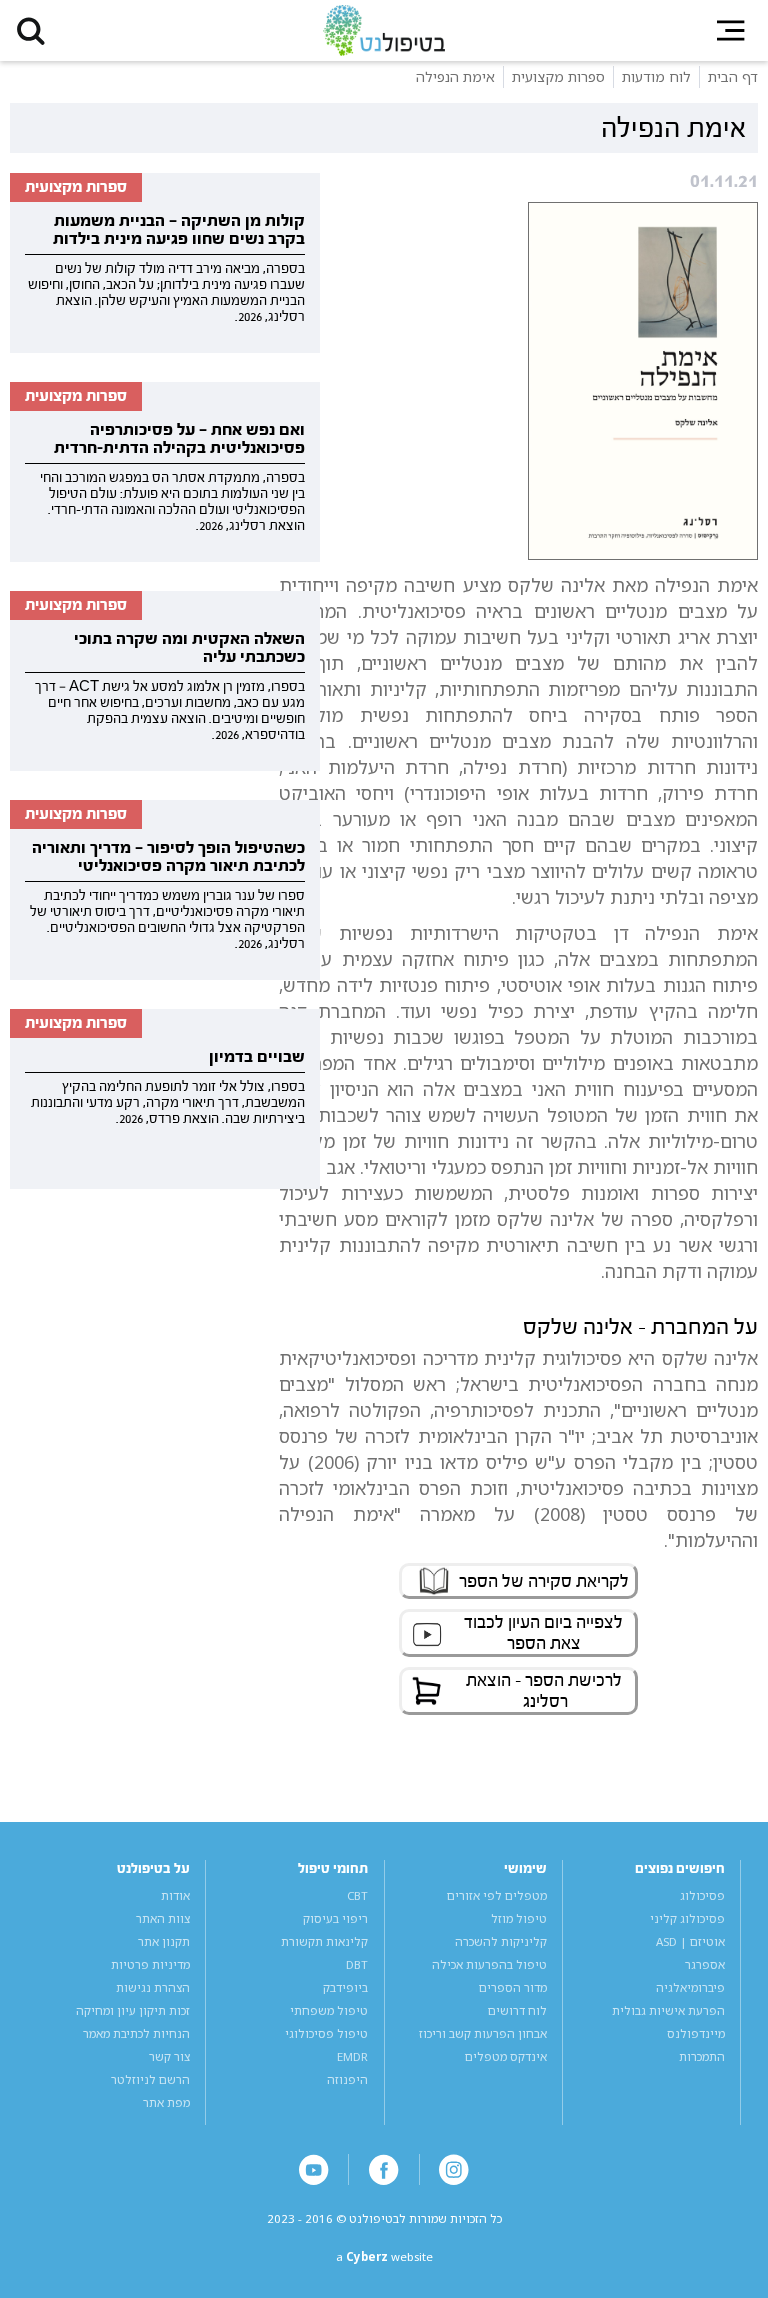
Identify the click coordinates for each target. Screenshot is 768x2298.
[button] (30, 30)
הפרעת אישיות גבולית (668, 2010)
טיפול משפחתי (329, 2010)
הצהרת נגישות (153, 1987)
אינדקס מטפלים (506, 2056)
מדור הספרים (513, 1987)
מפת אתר (166, 2102)
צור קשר (169, 2056)
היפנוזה (347, 2079)
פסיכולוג (702, 1895)
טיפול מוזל (519, 1918)
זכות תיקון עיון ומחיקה (133, 2010)
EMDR (352, 2056)
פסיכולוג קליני (687, 1918)
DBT (357, 1964)
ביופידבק (345, 1987)
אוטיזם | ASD (690, 1941)
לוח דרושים (517, 2010)
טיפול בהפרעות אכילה (489, 1964)
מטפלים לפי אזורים (497, 1895)
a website (384, 2256)
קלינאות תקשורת (324, 1941)
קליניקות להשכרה (501, 1941)
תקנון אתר (164, 1941)
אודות (175, 1895)
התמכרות (702, 2056)
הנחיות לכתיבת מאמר (136, 2033)
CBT (357, 1895)
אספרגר (705, 1964)
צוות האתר (163, 1918)
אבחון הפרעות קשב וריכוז (483, 2033)
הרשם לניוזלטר (150, 2079)
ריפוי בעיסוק (335, 1918)
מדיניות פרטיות (150, 1964)
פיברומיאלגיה (690, 1987)
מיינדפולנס (696, 2033)
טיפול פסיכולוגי (326, 2033)
